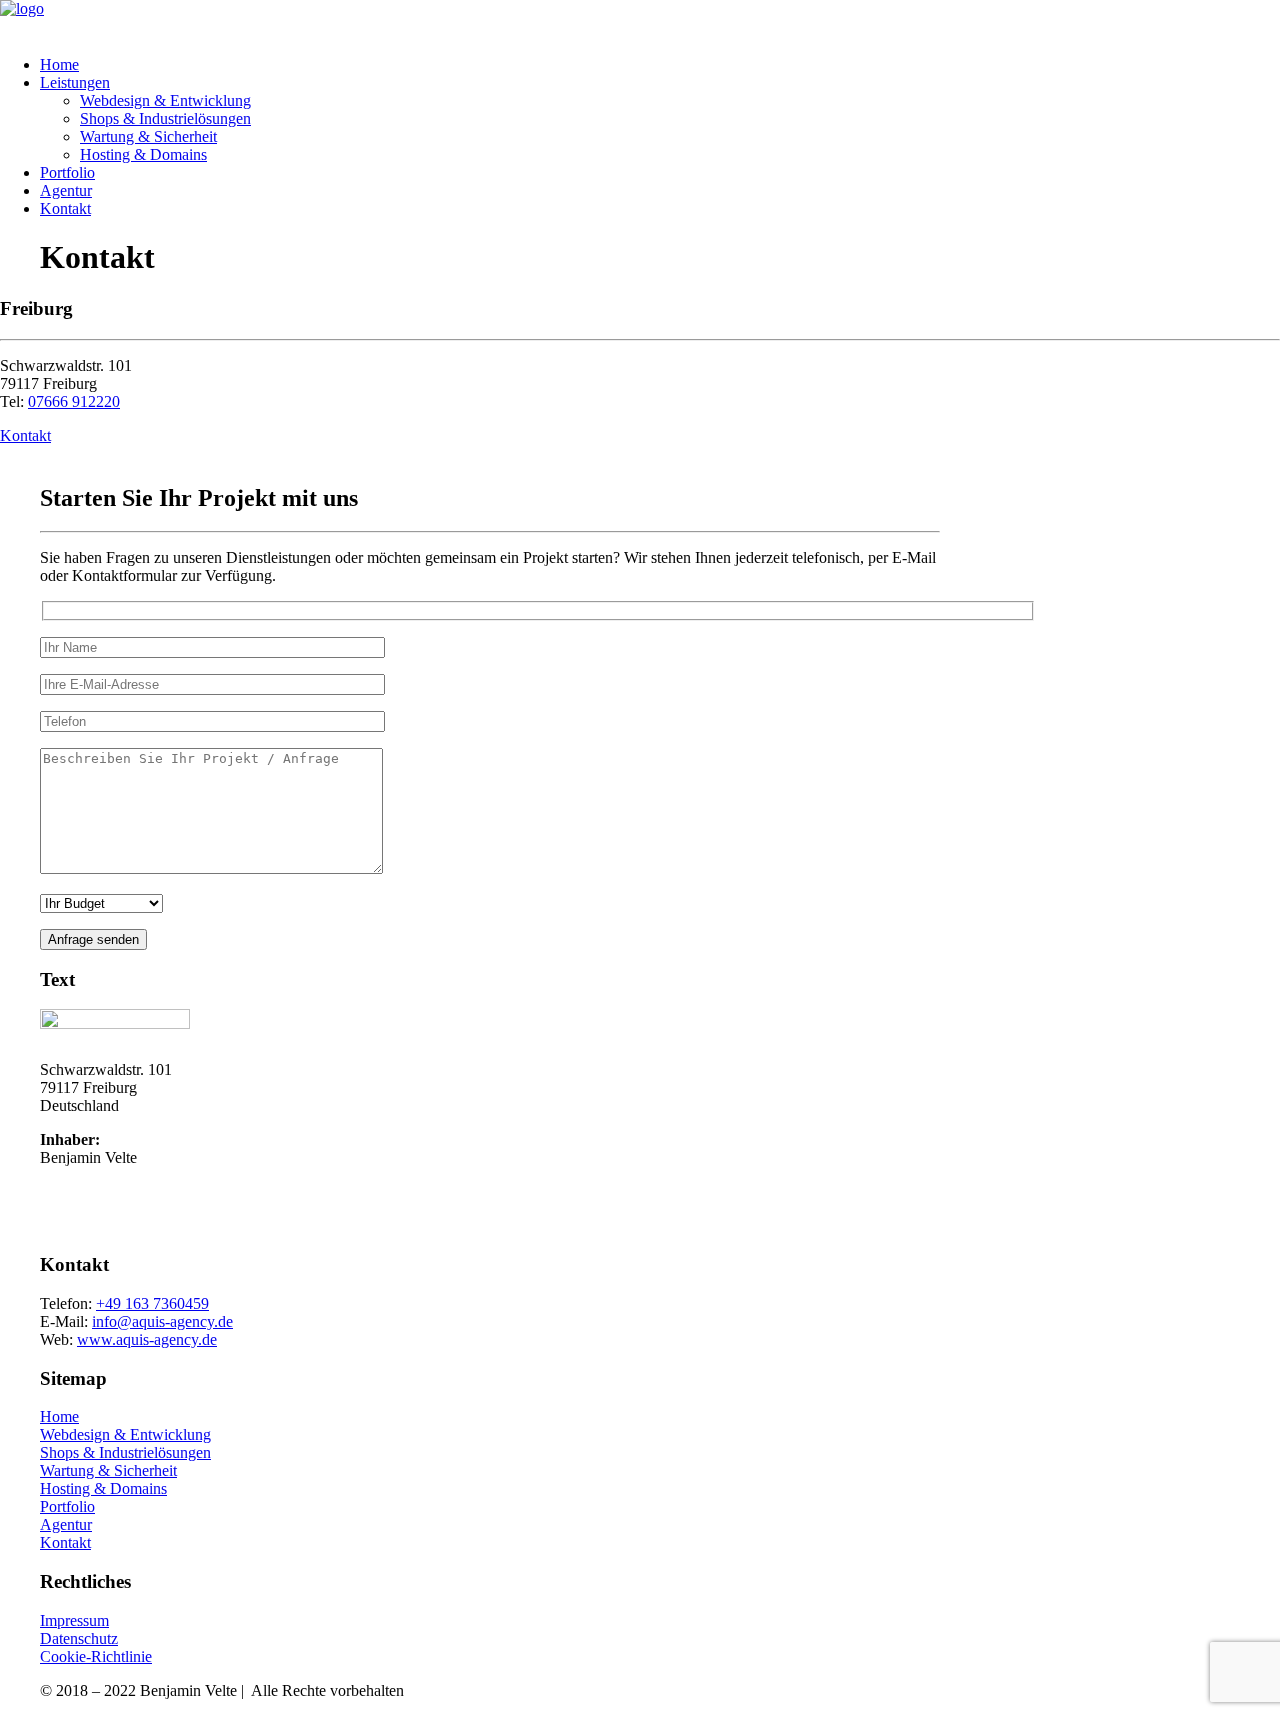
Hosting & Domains (143, 154)
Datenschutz (79, 1638)
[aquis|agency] (640, 20)
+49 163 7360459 (152, 1303)
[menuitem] (660, 65)
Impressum (74, 1620)
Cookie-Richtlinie (96, 1656)
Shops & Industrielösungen (165, 118)
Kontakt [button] (25, 435)
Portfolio (67, 172)
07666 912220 (74, 401)
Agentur (66, 190)
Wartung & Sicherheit (148, 136)
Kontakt (65, 208)
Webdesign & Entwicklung (165, 100)
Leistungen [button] (75, 82)
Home (59, 64)
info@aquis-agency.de (162, 1321)
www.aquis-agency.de (147, 1339)
